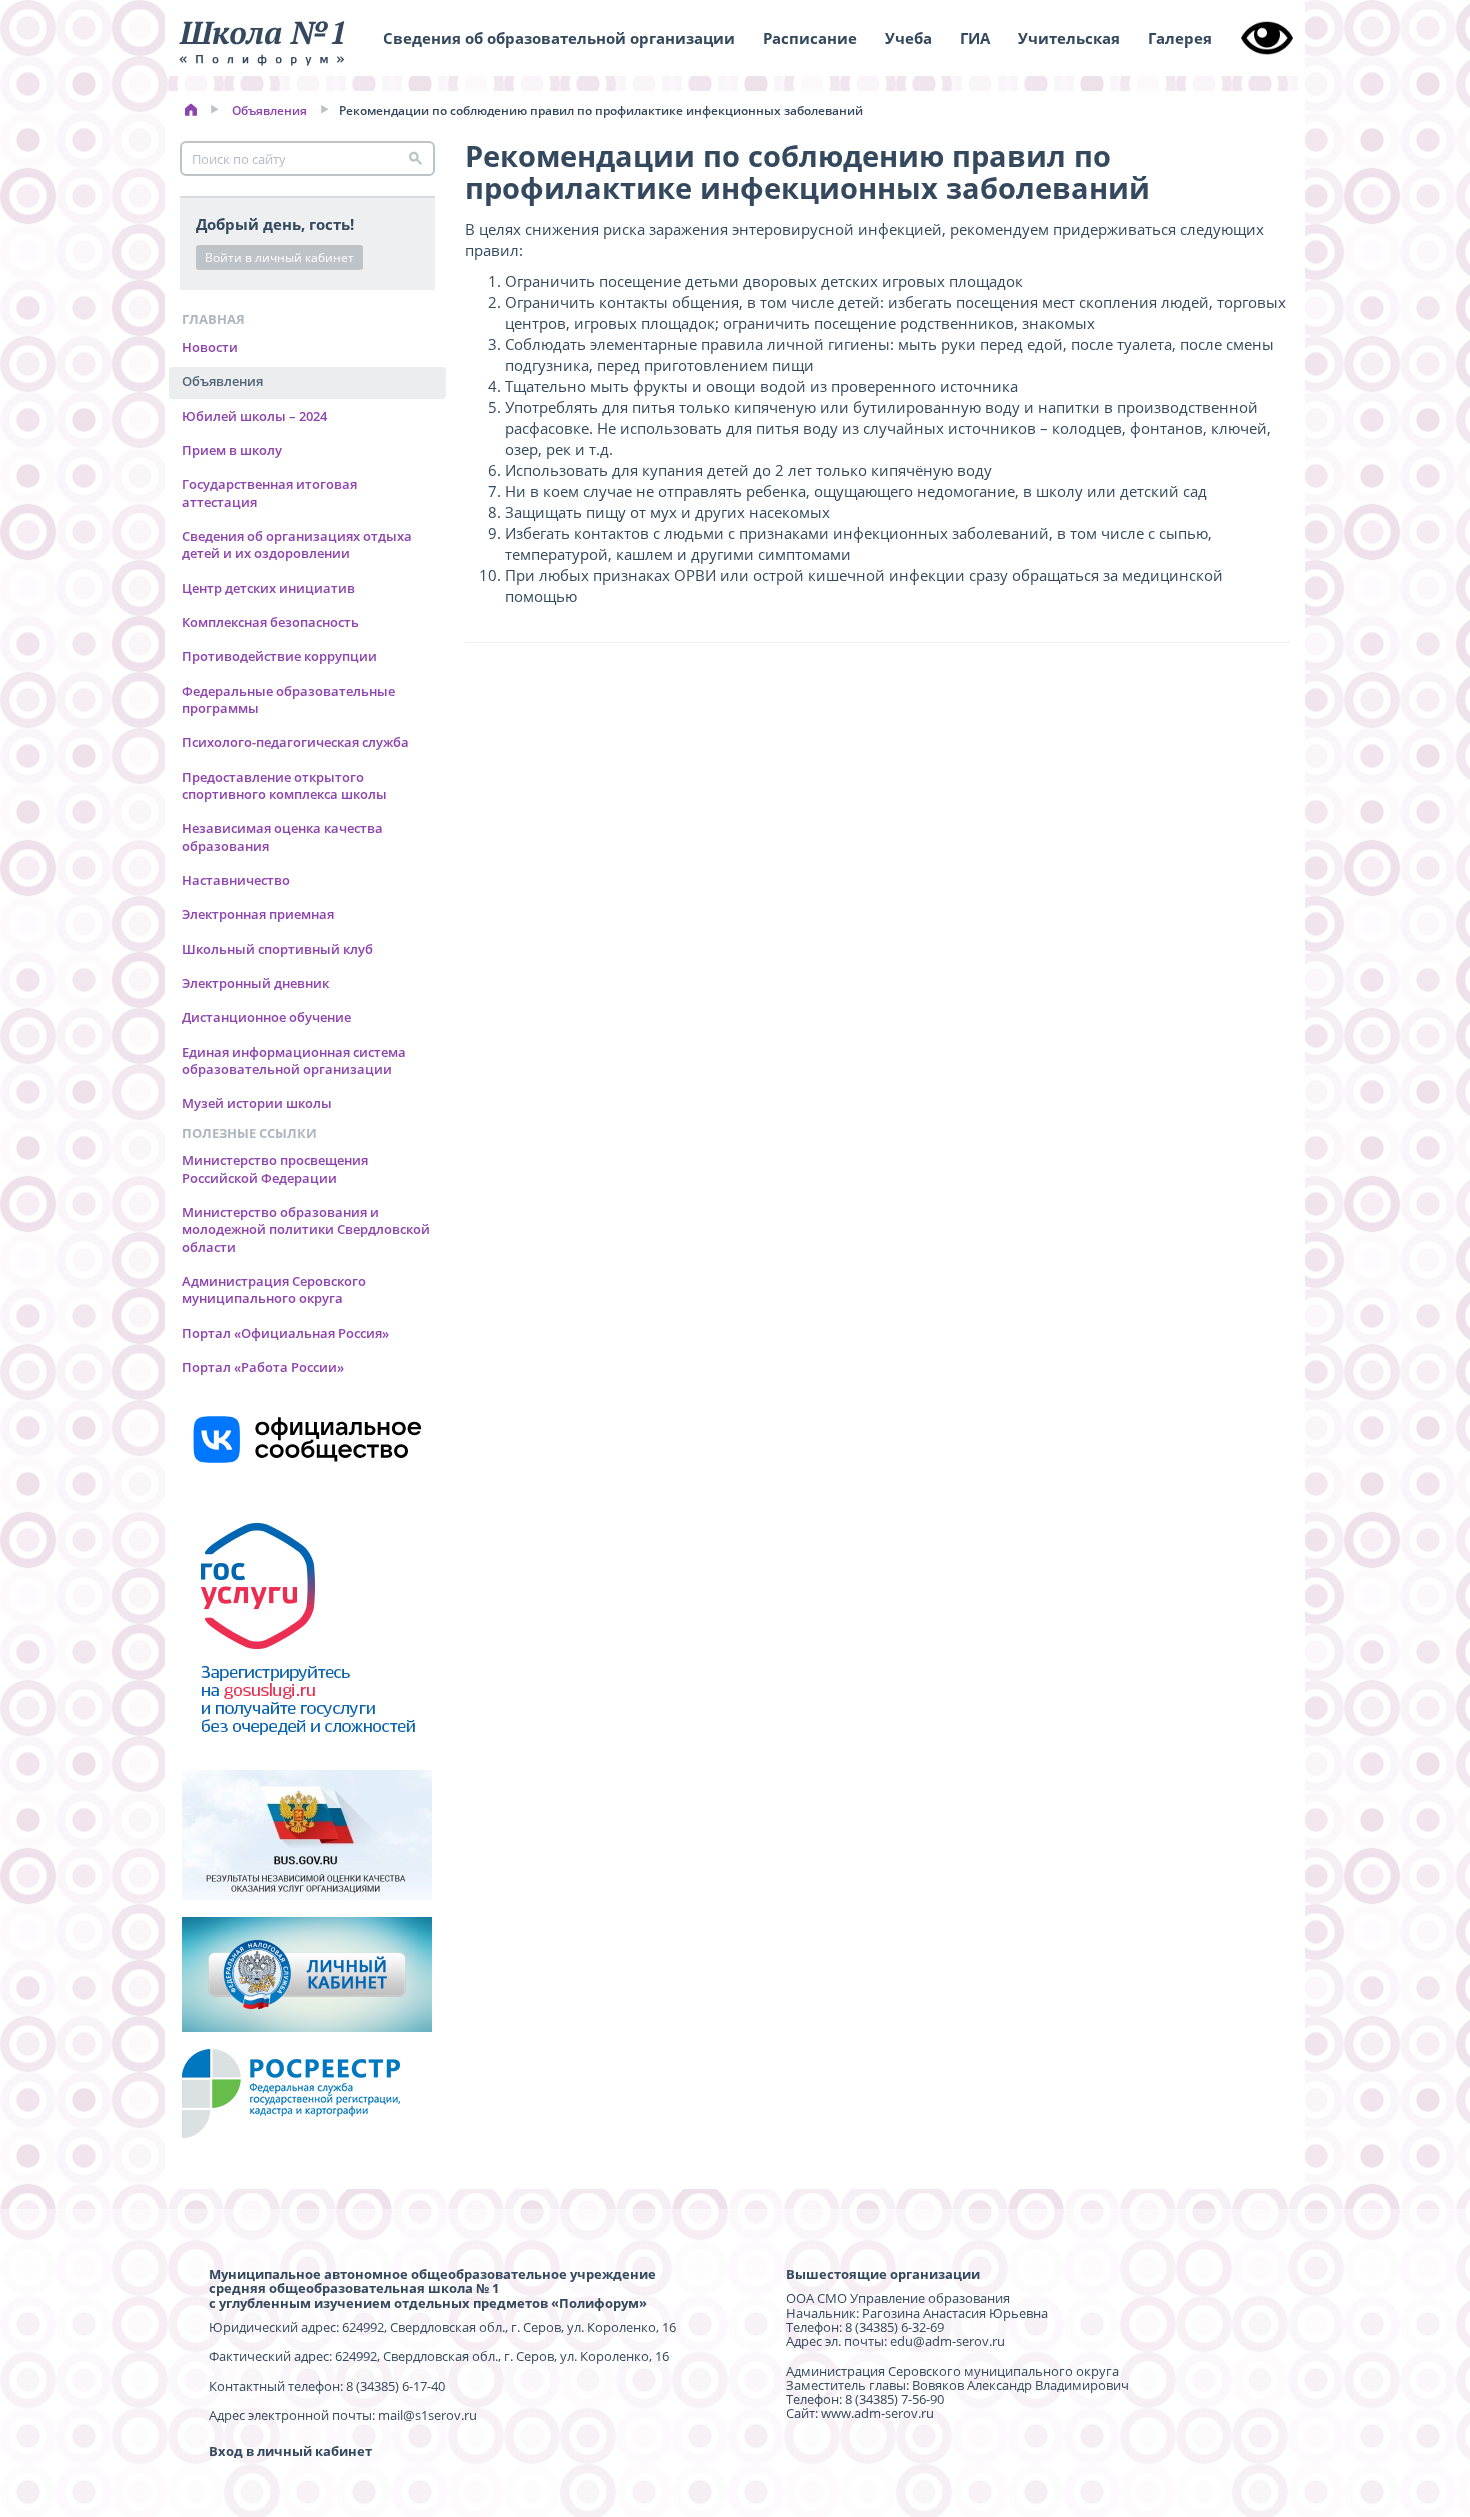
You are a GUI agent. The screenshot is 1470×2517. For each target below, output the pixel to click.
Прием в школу (232, 450)
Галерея (1180, 38)
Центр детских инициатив (268, 588)
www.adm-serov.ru (877, 2413)
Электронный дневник (255, 983)
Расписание (810, 38)
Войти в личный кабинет (279, 257)
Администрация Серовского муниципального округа (274, 1289)
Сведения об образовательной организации (559, 38)
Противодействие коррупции (279, 656)
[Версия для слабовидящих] (1267, 38)
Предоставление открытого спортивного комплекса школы (284, 785)
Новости (210, 347)
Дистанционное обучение (266, 1017)
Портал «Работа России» (263, 1367)
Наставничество (236, 880)
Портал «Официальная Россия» (285, 1333)
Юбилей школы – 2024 (254, 416)
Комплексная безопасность (270, 622)
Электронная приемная (258, 914)
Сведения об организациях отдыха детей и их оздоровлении (297, 544)
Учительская (1069, 38)
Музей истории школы (257, 1103)
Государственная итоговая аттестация (269, 492)
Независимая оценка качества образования (282, 836)
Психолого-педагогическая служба (295, 742)
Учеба (908, 38)
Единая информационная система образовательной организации (294, 1060)
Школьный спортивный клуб (277, 949)
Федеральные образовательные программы (288, 699)
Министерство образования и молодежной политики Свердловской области (306, 1229)
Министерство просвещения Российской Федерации (275, 1168)
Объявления (269, 110)
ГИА (975, 38)
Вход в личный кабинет (290, 2451)
